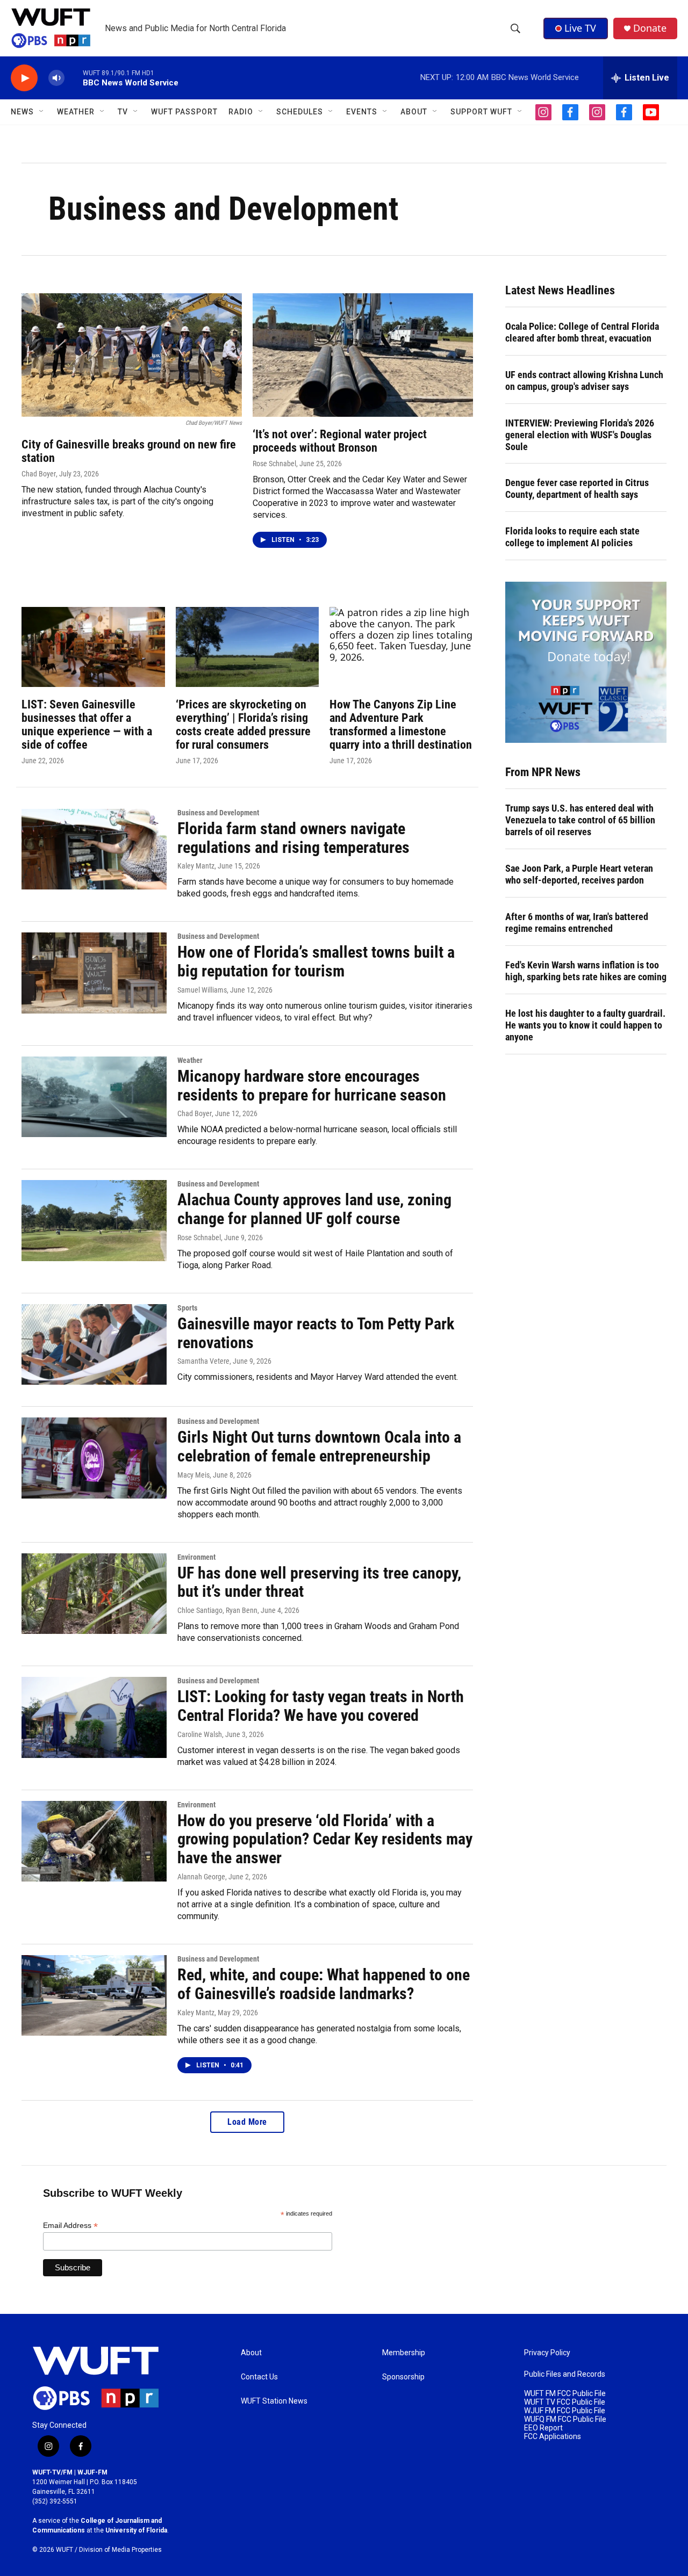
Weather (190, 1060)
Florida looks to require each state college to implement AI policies (572, 537)
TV (123, 112)
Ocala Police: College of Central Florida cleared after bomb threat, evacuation (582, 332)
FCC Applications (553, 2437)
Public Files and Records (565, 2374)
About (251, 2353)
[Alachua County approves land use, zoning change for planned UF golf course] (94, 1220)
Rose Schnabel (274, 464)
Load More (247, 2122)
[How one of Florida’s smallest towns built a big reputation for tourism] (94, 973)
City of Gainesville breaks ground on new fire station (129, 451)
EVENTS (362, 112)
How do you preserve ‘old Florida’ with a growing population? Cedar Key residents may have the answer (325, 1839)
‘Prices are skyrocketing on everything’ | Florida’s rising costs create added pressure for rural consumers (243, 725)
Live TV (580, 28)
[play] (24, 78)
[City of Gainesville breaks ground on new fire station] (132, 355)
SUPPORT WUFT (481, 112)
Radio (241, 112)
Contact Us (259, 2377)
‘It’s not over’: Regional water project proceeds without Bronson (340, 441)
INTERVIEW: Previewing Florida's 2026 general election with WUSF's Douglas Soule (580, 435)
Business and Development (218, 813)
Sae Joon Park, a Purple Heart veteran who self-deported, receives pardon (579, 874)
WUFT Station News (274, 2401)
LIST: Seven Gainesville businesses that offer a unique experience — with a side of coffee (87, 725)
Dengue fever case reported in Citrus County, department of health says (577, 489)
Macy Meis (193, 1475)
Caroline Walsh (200, 1734)
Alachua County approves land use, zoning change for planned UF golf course (314, 1209)
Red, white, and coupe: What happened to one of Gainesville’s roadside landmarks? (324, 1984)
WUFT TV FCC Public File (565, 2402)
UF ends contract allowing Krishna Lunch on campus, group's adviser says (584, 381)
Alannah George (201, 1877)
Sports (187, 1308)
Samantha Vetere (203, 1361)
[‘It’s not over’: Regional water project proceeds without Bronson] (363, 355)
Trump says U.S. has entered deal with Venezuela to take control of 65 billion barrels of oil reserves (580, 820)
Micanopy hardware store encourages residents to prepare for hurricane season (312, 1086)
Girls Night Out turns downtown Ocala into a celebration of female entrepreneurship (319, 1446)
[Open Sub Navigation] (42, 112)
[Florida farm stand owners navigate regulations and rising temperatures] (94, 849)
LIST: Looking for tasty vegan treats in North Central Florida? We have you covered (321, 1706)
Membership (404, 2353)
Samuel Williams (202, 990)
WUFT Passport (184, 112)
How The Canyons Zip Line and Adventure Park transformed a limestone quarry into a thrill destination (401, 725)
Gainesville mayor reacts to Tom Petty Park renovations (316, 1333)
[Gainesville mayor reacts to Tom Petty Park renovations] (94, 1344)
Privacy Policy (547, 2353)
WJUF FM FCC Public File (565, 2411)
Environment (196, 1557)
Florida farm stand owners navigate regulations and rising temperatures (293, 838)
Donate (650, 28)
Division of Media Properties (120, 2550)
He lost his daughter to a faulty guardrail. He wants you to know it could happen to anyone (585, 1025)
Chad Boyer (39, 474)
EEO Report (543, 2428)
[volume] (56, 78)
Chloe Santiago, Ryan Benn (217, 1610)
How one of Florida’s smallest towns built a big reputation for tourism (316, 961)
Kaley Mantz (196, 866)
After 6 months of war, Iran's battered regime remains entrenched (577, 922)
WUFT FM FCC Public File (565, 2394)
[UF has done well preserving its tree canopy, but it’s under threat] (94, 1594)
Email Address (70, 2226)
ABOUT (414, 112)
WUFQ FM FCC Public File (565, 2419)
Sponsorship (403, 2377)
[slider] (74, 78)
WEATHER (76, 112)
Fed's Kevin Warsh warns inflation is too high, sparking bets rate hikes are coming (586, 971)
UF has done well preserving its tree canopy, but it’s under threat (319, 1582)
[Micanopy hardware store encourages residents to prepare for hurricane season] (94, 1097)
